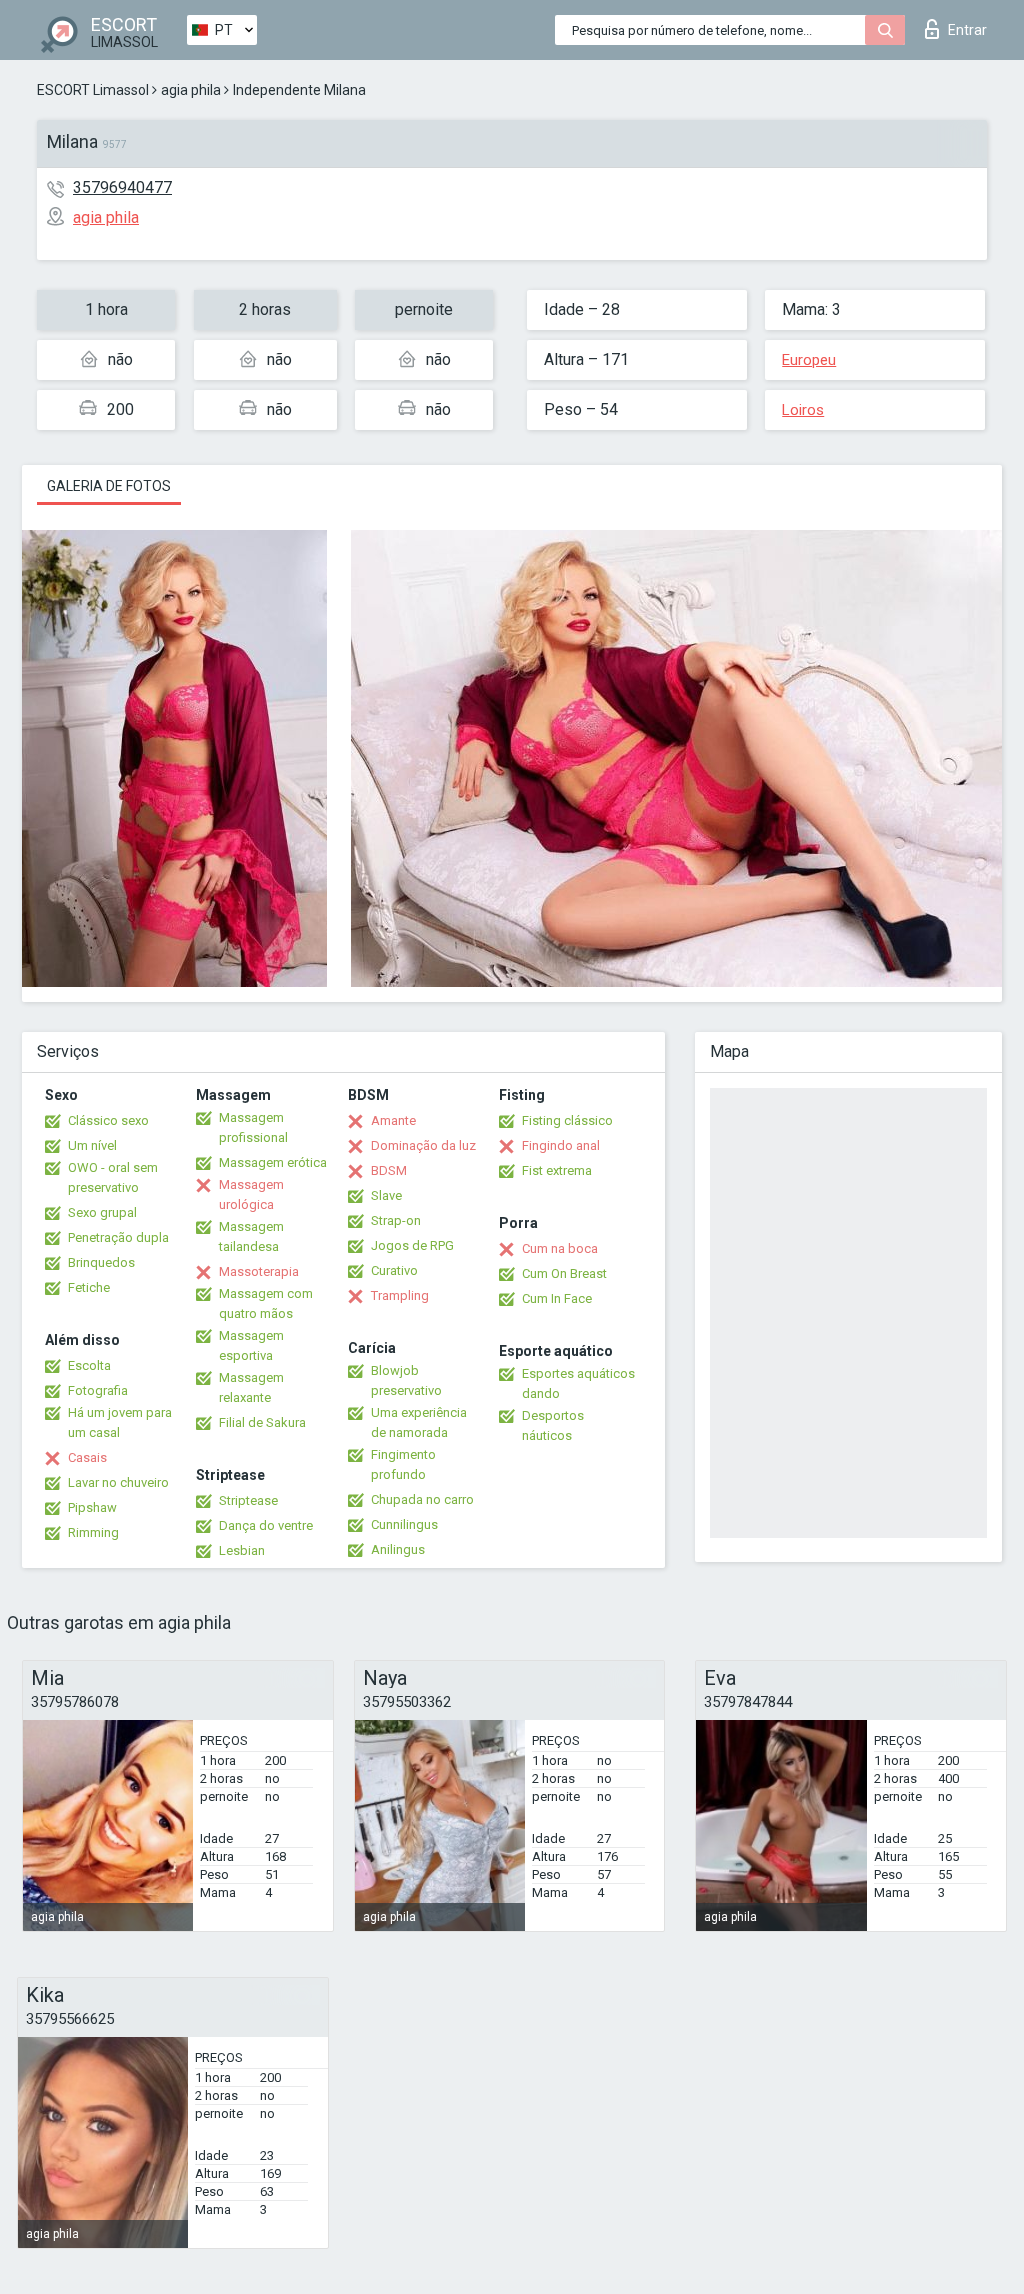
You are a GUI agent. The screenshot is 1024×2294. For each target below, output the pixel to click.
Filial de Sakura (262, 1422)
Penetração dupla (118, 1237)
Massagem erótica (273, 1162)
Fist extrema (557, 1170)
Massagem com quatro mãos (266, 1303)
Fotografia (98, 1390)
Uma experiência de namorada (419, 1422)
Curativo (394, 1270)
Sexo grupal (102, 1212)
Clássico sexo (108, 1120)
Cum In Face (557, 1298)
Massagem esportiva (251, 1345)
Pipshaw (92, 1507)
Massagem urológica (251, 1194)
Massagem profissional (253, 1127)
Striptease (248, 1500)
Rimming (93, 1532)
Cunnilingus (404, 1524)
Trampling (400, 1295)
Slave (386, 1195)
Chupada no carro (422, 1499)
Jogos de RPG (412, 1245)
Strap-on (396, 1220)
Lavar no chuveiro (118, 1482)
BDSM (389, 1170)
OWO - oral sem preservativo (113, 1177)
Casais (87, 1457)
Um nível (92, 1145)
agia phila (191, 90)
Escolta (89, 1365)
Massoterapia (259, 1271)
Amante (393, 1120)
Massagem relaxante (251, 1387)
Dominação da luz (423, 1145)
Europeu (809, 360)
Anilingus (398, 1549)
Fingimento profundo (403, 1464)
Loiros (803, 410)
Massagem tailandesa (251, 1236)
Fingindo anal (561, 1145)
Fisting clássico (567, 1120)
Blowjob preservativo (406, 1380)
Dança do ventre (266, 1525)
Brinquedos (101, 1262)
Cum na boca (560, 1248)
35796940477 (122, 187)
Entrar (967, 30)
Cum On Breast (564, 1273)
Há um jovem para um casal (120, 1422)
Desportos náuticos (553, 1425)
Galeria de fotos (109, 486)
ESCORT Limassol (93, 90)
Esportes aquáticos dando (578, 1383)
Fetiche (89, 1287)
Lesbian (242, 1550)
